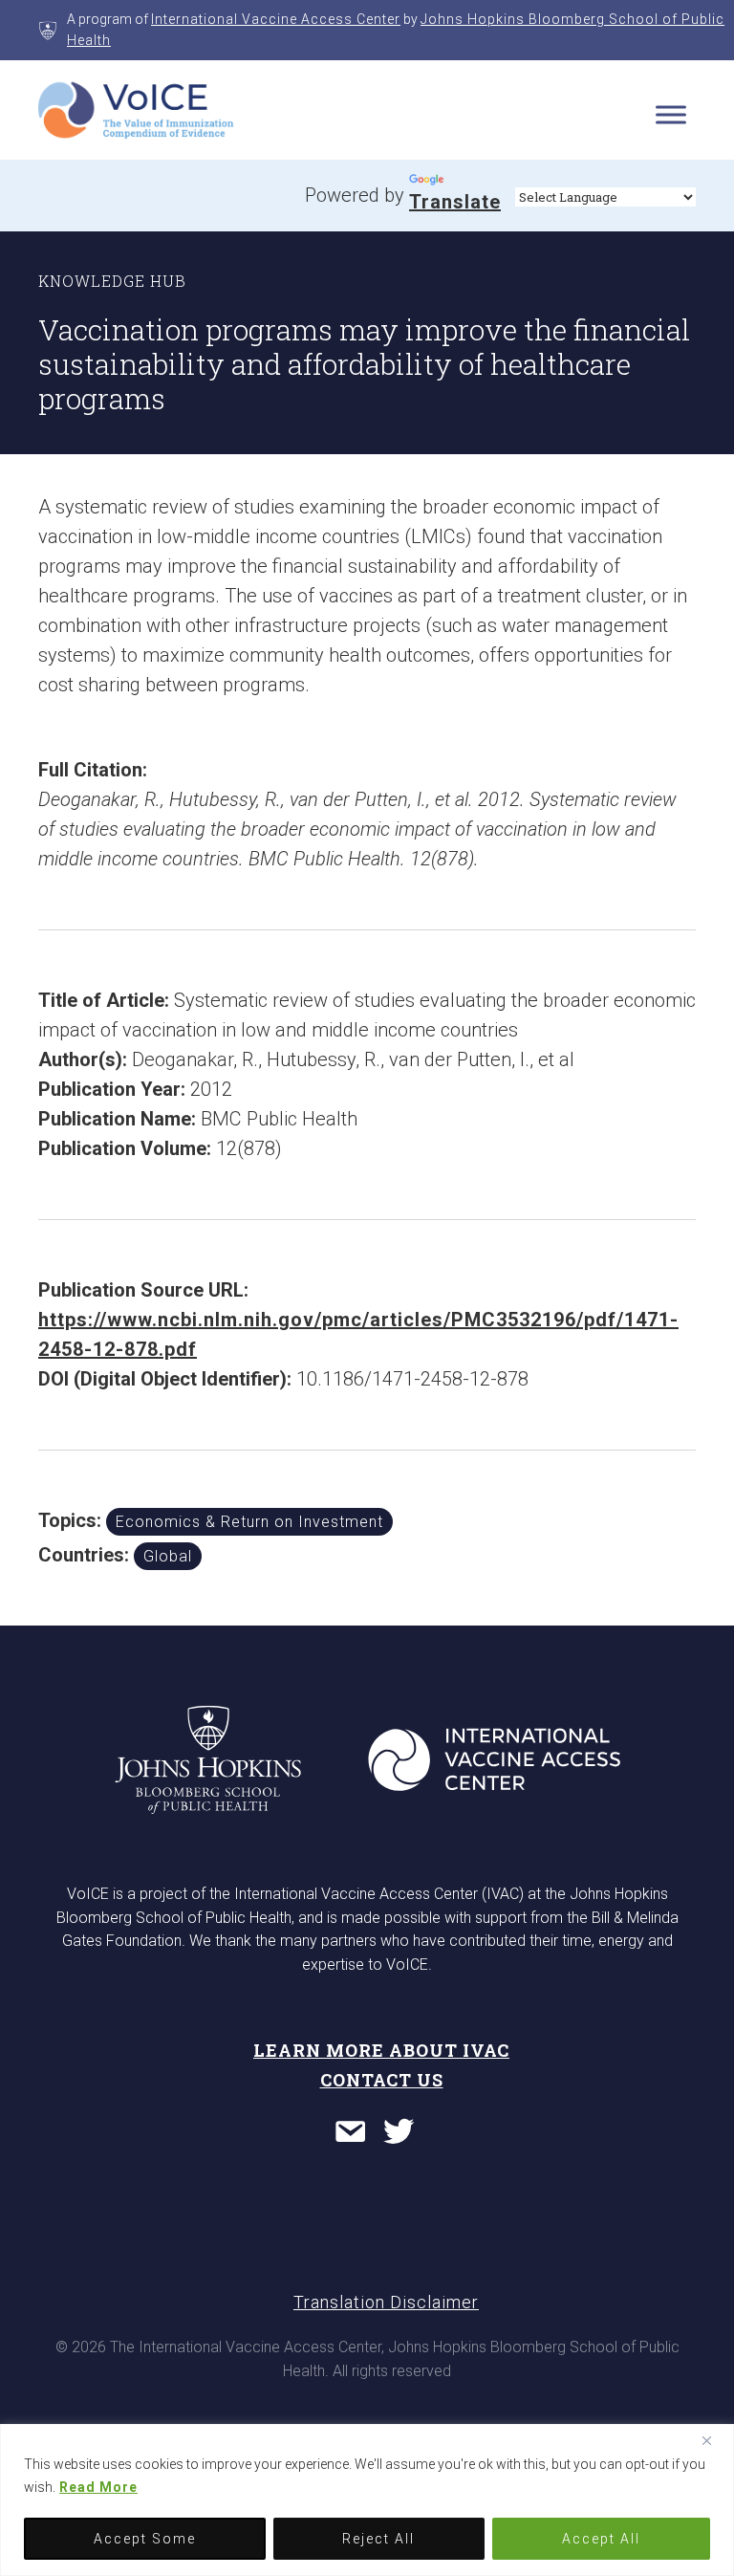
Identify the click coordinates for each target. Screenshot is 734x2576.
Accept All (601, 2539)
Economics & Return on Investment (249, 1522)
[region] (367, 2500)
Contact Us (382, 2080)
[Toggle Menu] (671, 114)
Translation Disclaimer (386, 2302)
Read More (98, 2487)
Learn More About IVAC (381, 2050)
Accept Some (145, 2539)
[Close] (714, 2440)
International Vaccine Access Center (276, 19)
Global (168, 1556)
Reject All (378, 2539)
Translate (455, 202)
